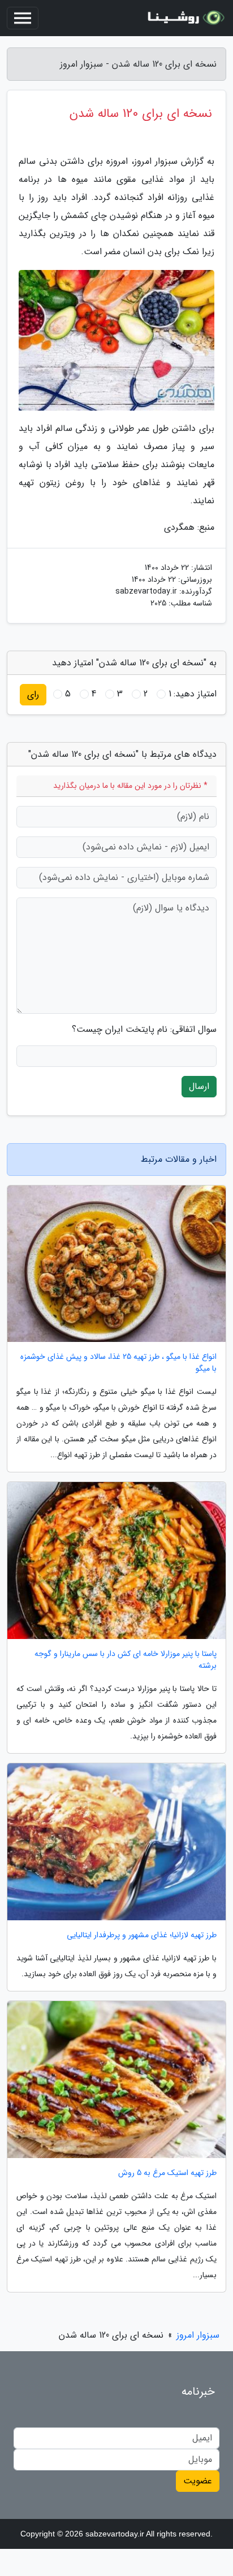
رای (33, 694)
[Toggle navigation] (23, 18)
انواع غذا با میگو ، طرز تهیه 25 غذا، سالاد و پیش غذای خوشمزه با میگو (118, 1363)
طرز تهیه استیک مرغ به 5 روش (167, 2173)
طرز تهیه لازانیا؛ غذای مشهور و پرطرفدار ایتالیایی (142, 1935)
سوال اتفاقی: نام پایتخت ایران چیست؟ (144, 1030)
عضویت (198, 2481)
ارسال (199, 1086)
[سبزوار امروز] (184, 18)
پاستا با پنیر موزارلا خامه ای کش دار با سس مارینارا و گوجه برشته (126, 1660)
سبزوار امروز (198, 2335)
